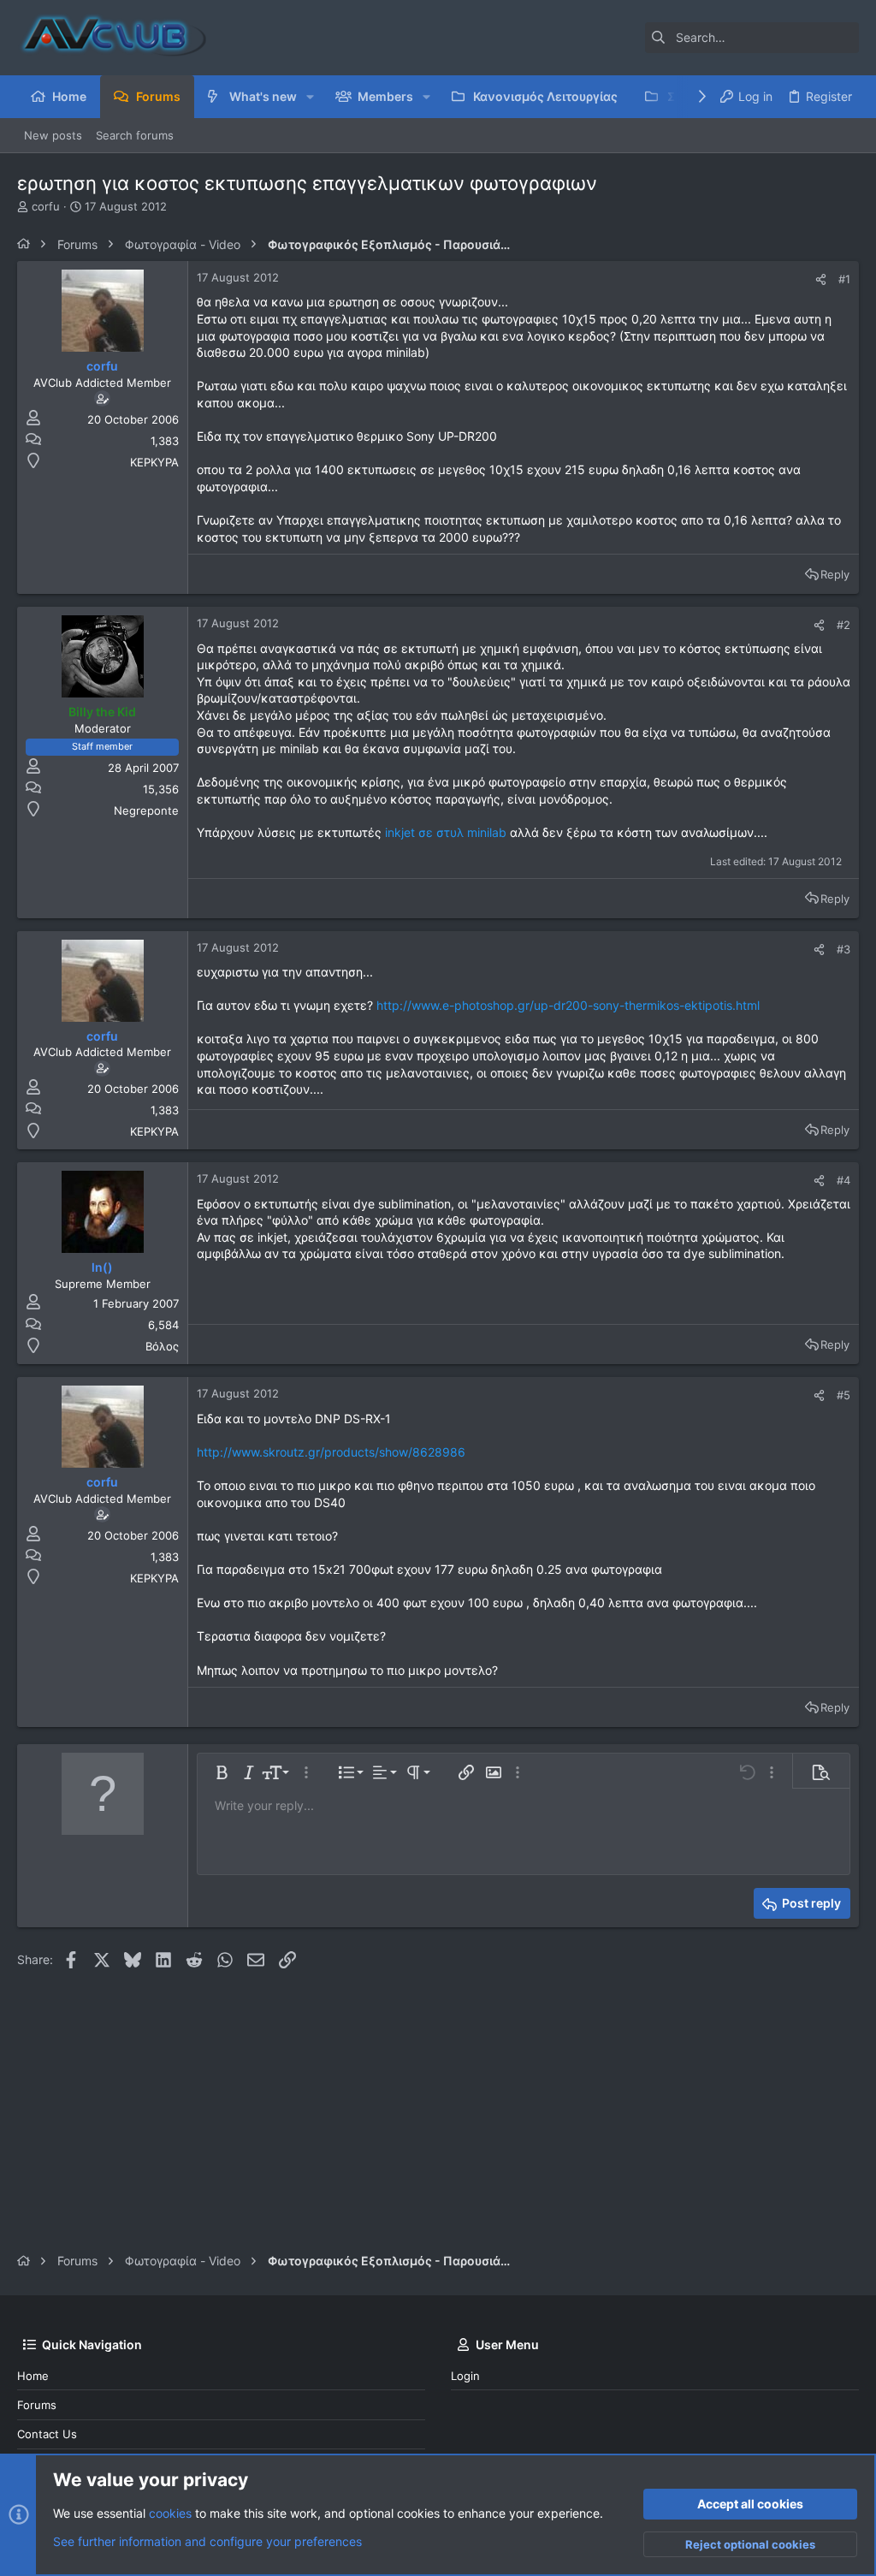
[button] (310, 97)
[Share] (821, 279)
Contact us (47, 2434)
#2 (843, 625)
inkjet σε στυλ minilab (446, 832)
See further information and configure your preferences (207, 2541)
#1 (844, 279)
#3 (843, 949)
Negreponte (146, 810)
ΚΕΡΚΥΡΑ (154, 462)
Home (33, 2376)
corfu (46, 206)
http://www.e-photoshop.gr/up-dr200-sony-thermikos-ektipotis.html (568, 1005)
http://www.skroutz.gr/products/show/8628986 (331, 1452)
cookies (170, 2513)
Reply (835, 574)
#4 (843, 1180)
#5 (843, 1395)
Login (465, 2376)
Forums (37, 2405)
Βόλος (162, 1346)
